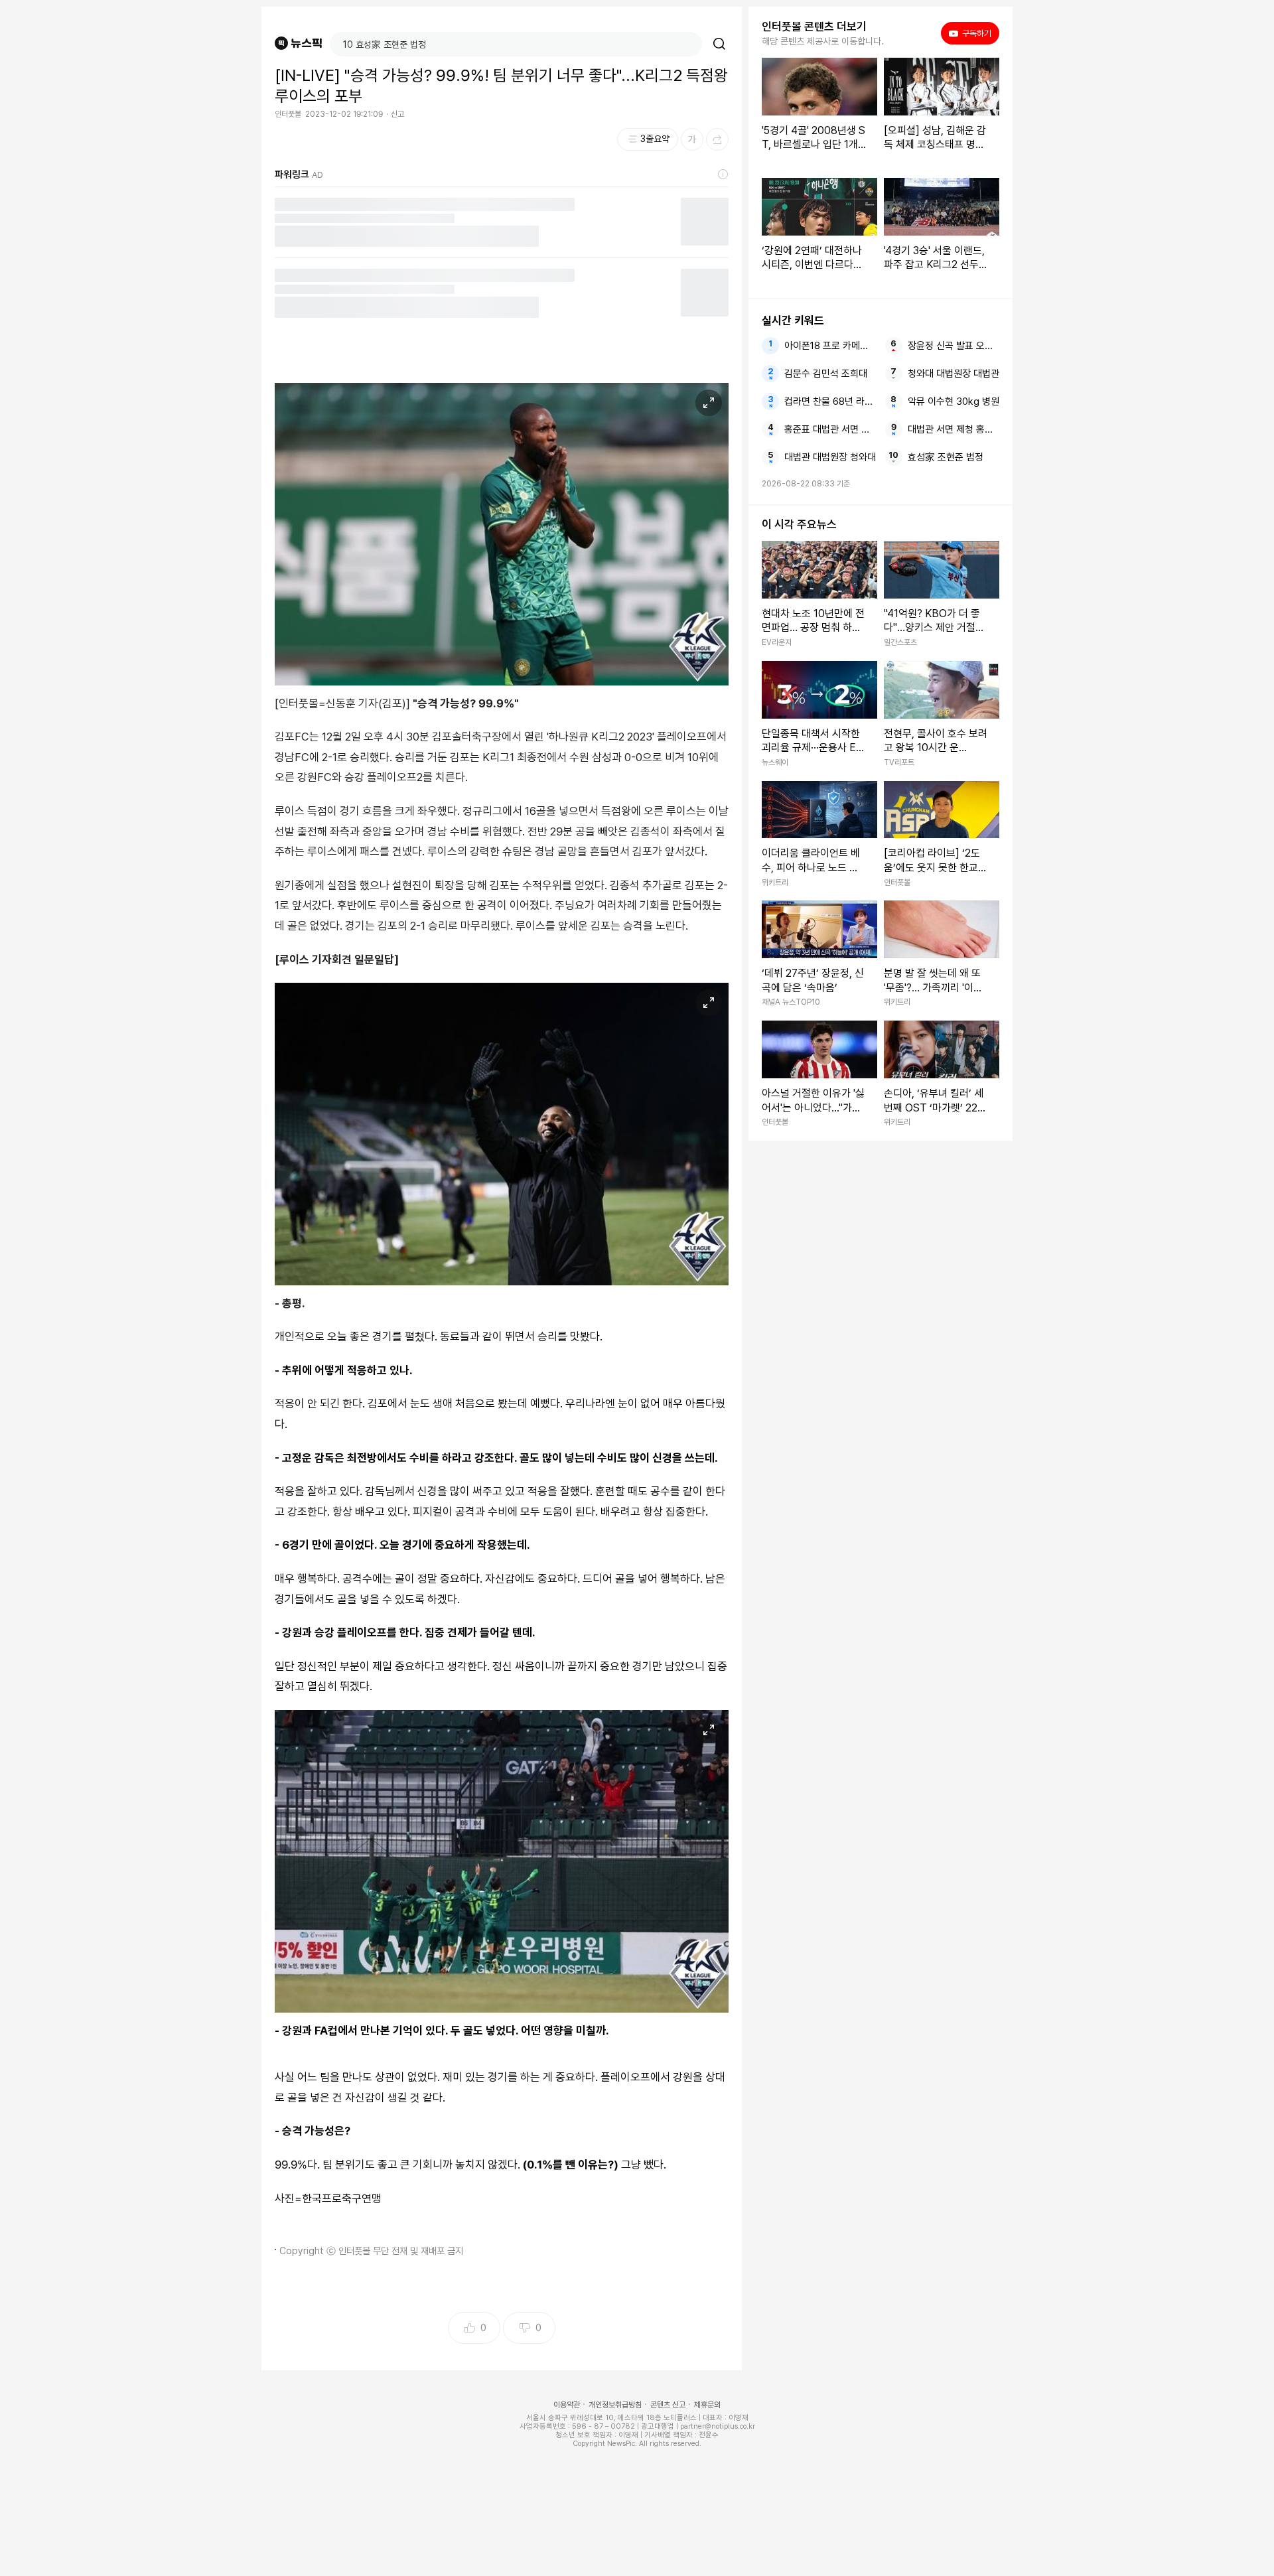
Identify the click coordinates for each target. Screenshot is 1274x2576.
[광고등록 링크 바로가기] (723, 175)
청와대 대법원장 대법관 (954, 374)
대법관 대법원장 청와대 (830, 457)
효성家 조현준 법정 (946, 457)
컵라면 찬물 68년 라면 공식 (830, 401)
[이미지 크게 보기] (709, 403)
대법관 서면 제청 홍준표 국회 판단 (954, 429)
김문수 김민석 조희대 (826, 374)
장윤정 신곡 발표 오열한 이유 (954, 346)
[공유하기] (717, 139)
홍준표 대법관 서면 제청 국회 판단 (830, 429)
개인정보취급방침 (615, 2405)
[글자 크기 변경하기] (692, 139)
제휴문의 (707, 2405)
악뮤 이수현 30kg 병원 (954, 401)
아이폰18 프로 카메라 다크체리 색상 (830, 346)
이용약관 (567, 2405)
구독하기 (972, 33)
